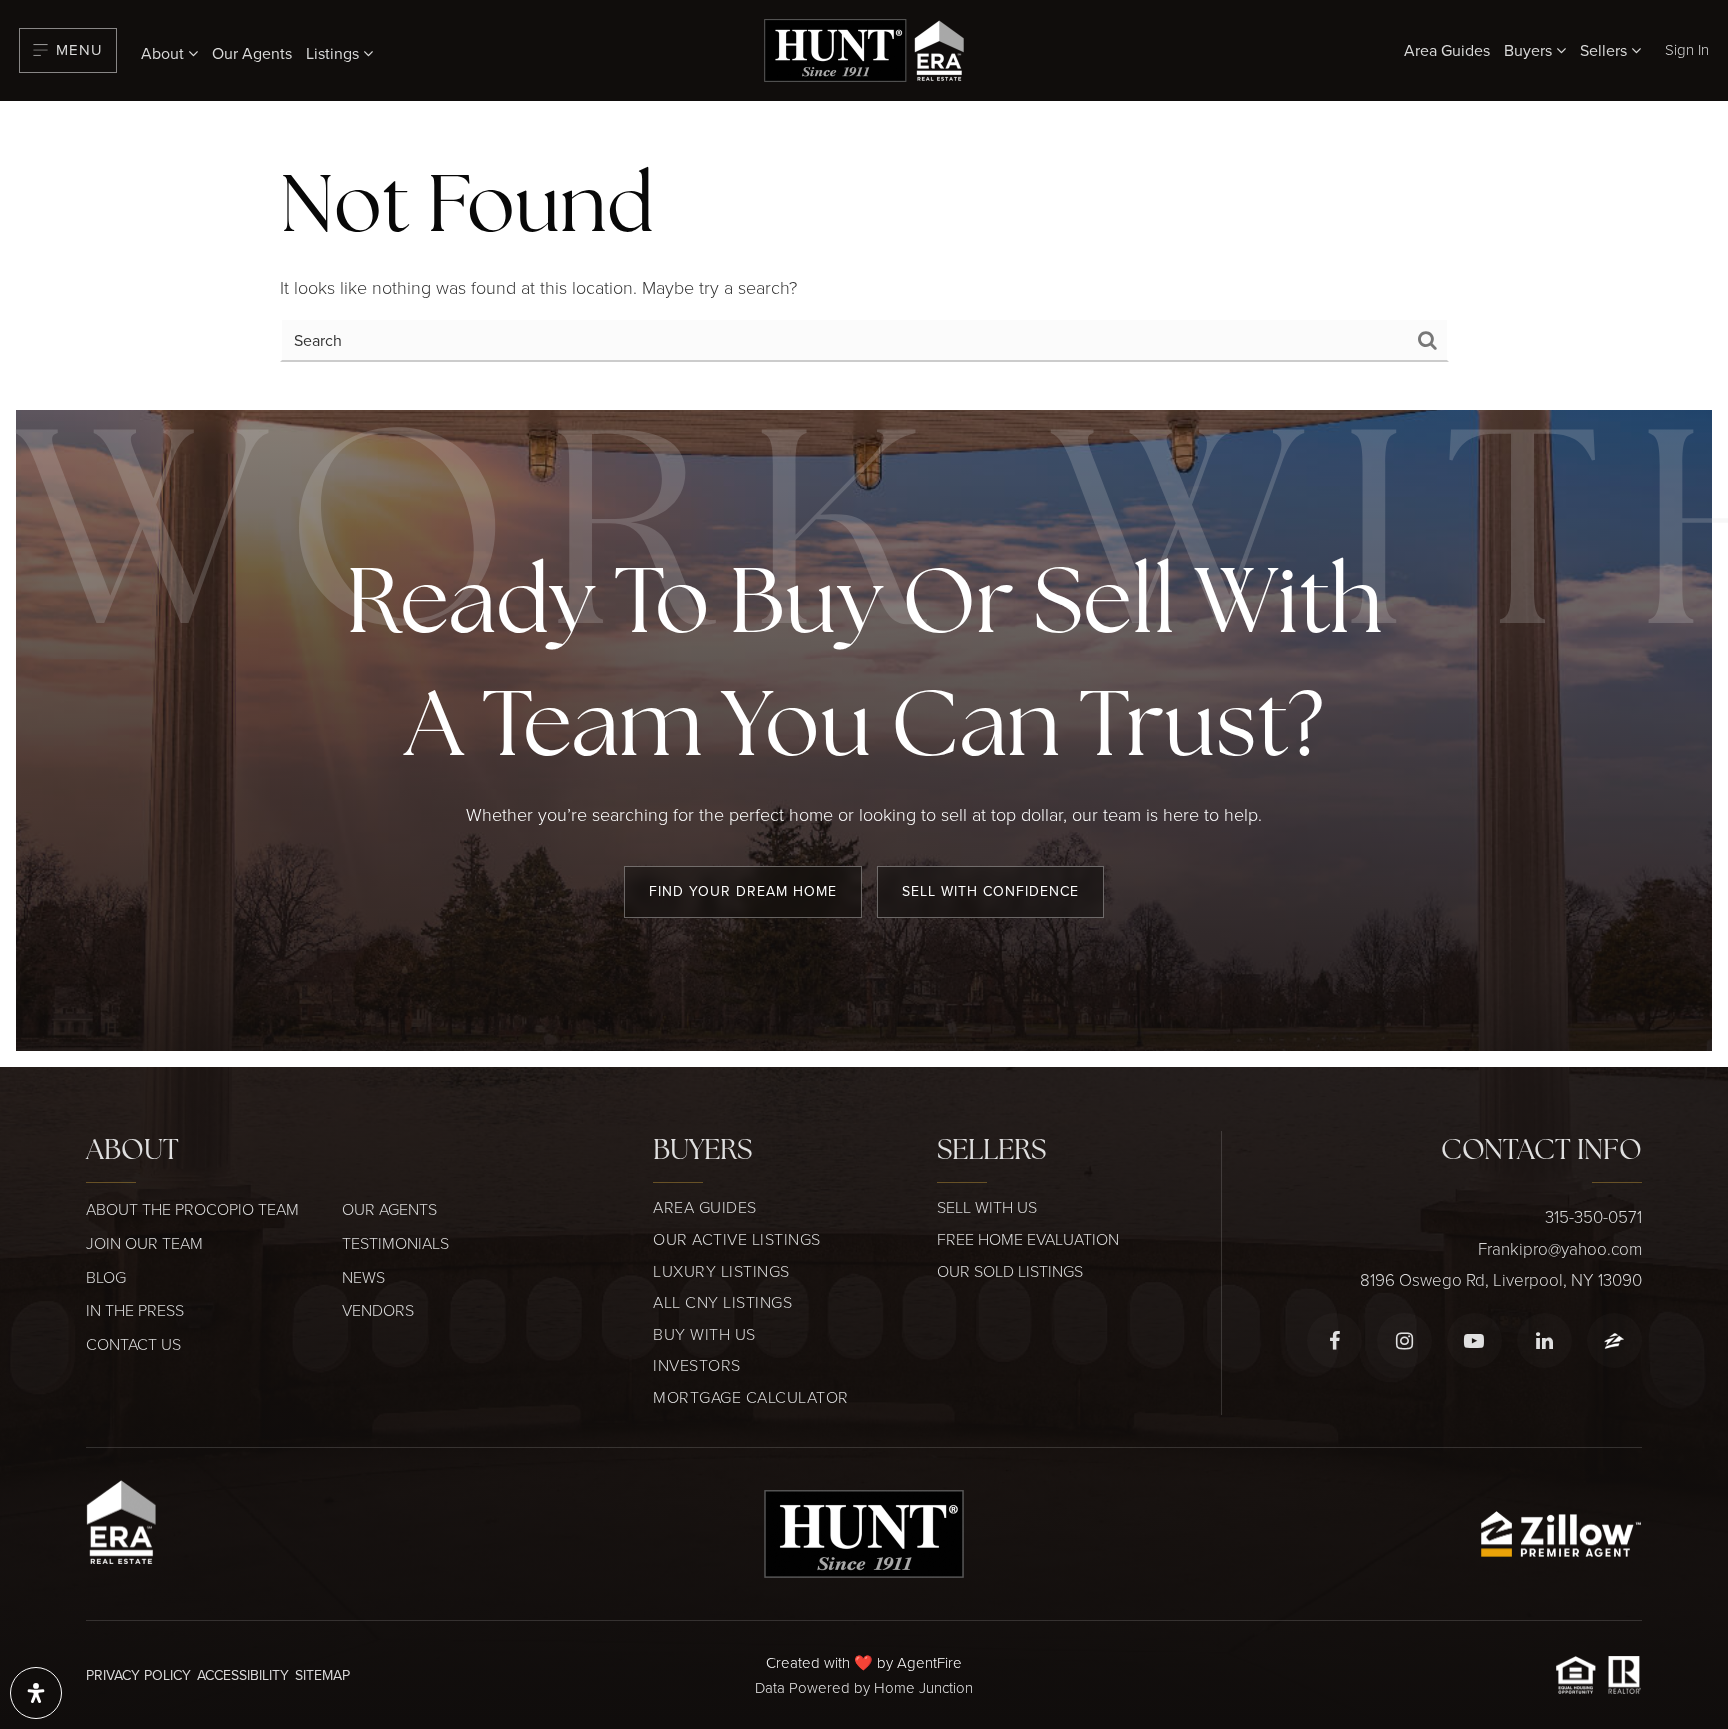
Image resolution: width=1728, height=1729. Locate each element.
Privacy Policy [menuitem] (138, 1675)
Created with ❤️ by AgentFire (864, 1662)
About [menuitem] (164, 53)
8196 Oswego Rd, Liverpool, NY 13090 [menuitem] (1501, 1279)
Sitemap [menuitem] (322, 1675)
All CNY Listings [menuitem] (722, 1302)
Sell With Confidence (990, 891)
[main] (864, 255)
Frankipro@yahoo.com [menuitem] (1560, 1248)
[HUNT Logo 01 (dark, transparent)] (864, 1531)
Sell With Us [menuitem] (987, 1207)
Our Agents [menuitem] (252, 53)
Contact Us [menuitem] (133, 1344)
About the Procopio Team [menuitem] (192, 1209)
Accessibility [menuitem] (243, 1675)
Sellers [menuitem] (1605, 50)
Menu (79, 49)
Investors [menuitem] (697, 1365)
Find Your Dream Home (743, 891)
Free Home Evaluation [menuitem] (1028, 1239)
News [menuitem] (363, 1277)
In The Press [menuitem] (135, 1310)
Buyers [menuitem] (1530, 50)
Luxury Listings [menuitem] (721, 1271)
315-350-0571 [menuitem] (1593, 1216)
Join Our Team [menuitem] (144, 1243)
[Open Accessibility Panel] (36, 1693)
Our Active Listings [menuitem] (737, 1239)
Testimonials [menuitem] (395, 1243)
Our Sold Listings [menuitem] (1010, 1271)
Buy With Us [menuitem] (704, 1334)
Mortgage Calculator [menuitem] (751, 1397)
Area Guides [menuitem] (1447, 50)
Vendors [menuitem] (378, 1310)
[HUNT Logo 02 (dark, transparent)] (864, 48)
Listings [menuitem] (334, 53)
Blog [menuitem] (106, 1277)
